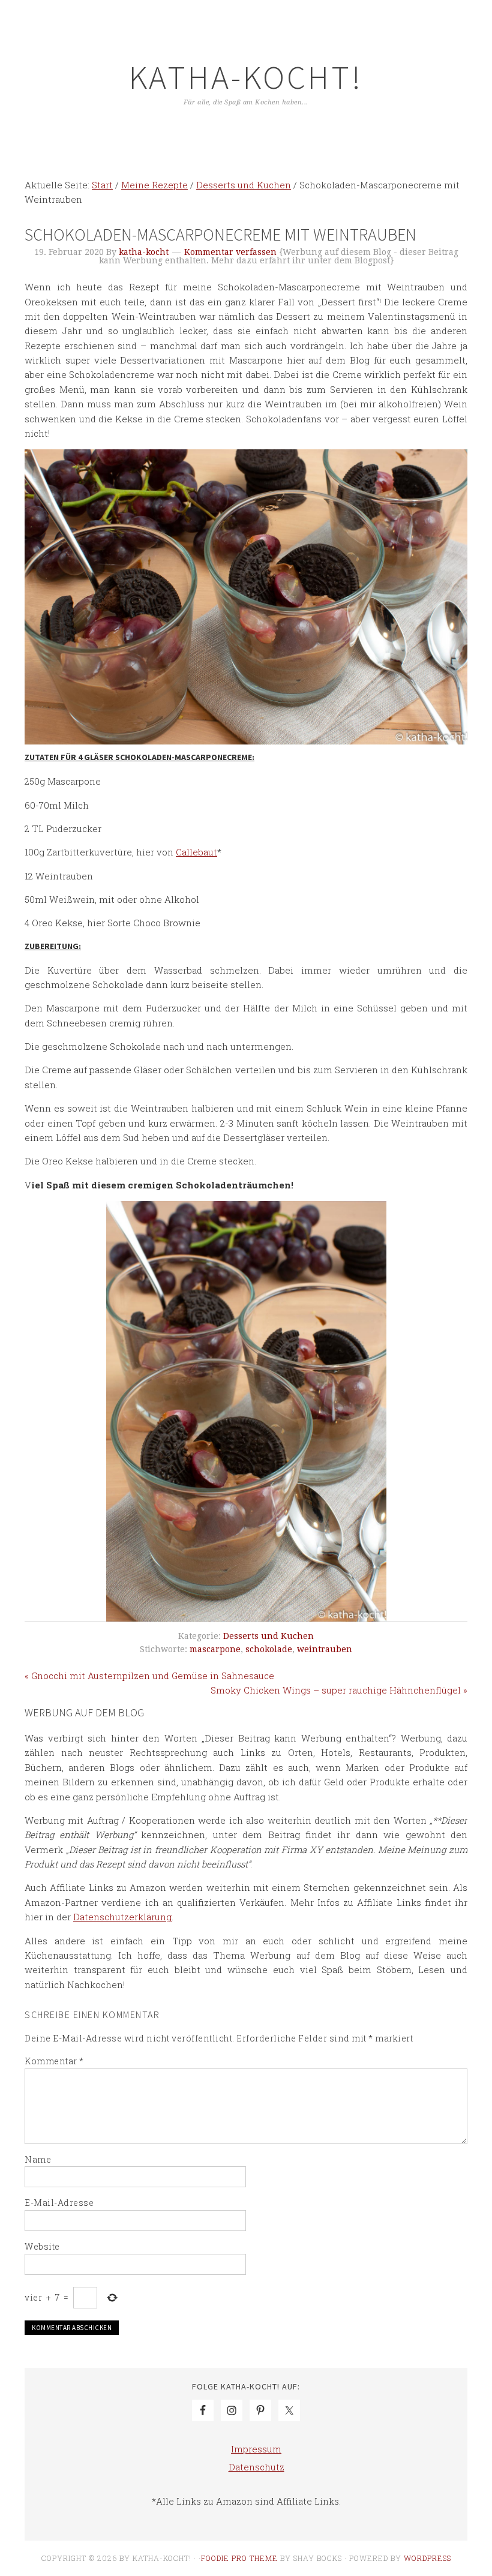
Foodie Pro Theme (239, 2558)
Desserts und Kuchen (268, 1636)
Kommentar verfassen (230, 252)
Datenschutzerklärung (122, 1917)
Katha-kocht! (246, 77)
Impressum (256, 2449)
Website (42, 2246)
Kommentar (54, 2061)
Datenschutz (256, 2467)
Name (38, 2159)
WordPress (427, 2558)
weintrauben (325, 1649)
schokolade (269, 1649)
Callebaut (196, 852)
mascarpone (215, 1649)
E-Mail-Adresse (59, 2203)
